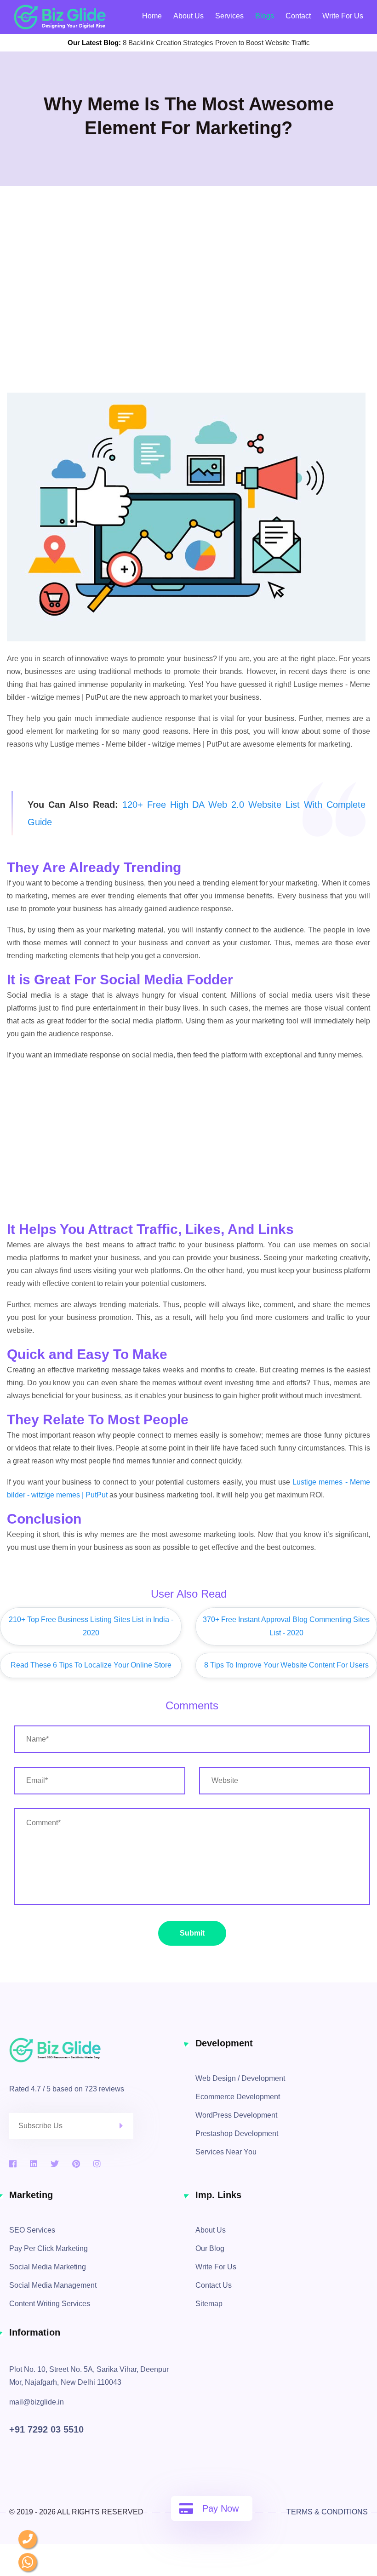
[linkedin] (34, 2164)
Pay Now (220, 2508)
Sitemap (209, 2304)
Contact (298, 16)
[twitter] (55, 2164)
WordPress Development (236, 2115)
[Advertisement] (188, 319)
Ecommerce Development (238, 2097)
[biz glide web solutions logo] (60, 17)
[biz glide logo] (95, 2050)
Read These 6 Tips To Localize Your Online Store (91, 1665)
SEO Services (32, 2230)
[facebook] (13, 2164)
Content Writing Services (50, 2304)
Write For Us (216, 2267)
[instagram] (97, 2164)
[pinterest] (76, 2164)
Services (229, 16)
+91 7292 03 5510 (46, 2429)
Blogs (265, 16)
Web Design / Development (240, 2078)
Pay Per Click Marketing (49, 2248)
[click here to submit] (126, 2126)
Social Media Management (53, 2285)
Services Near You (226, 2152)
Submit (192, 1933)
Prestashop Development (237, 2133)
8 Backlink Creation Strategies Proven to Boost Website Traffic (216, 43)
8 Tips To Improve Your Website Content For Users (286, 1665)
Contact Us (214, 2285)
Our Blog (210, 2248)
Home (152, 16)
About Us (188, 16)
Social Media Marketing (48, 2267)
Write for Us (343, 16)
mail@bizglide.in (37, 2402)
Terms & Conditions (327, 2512)
